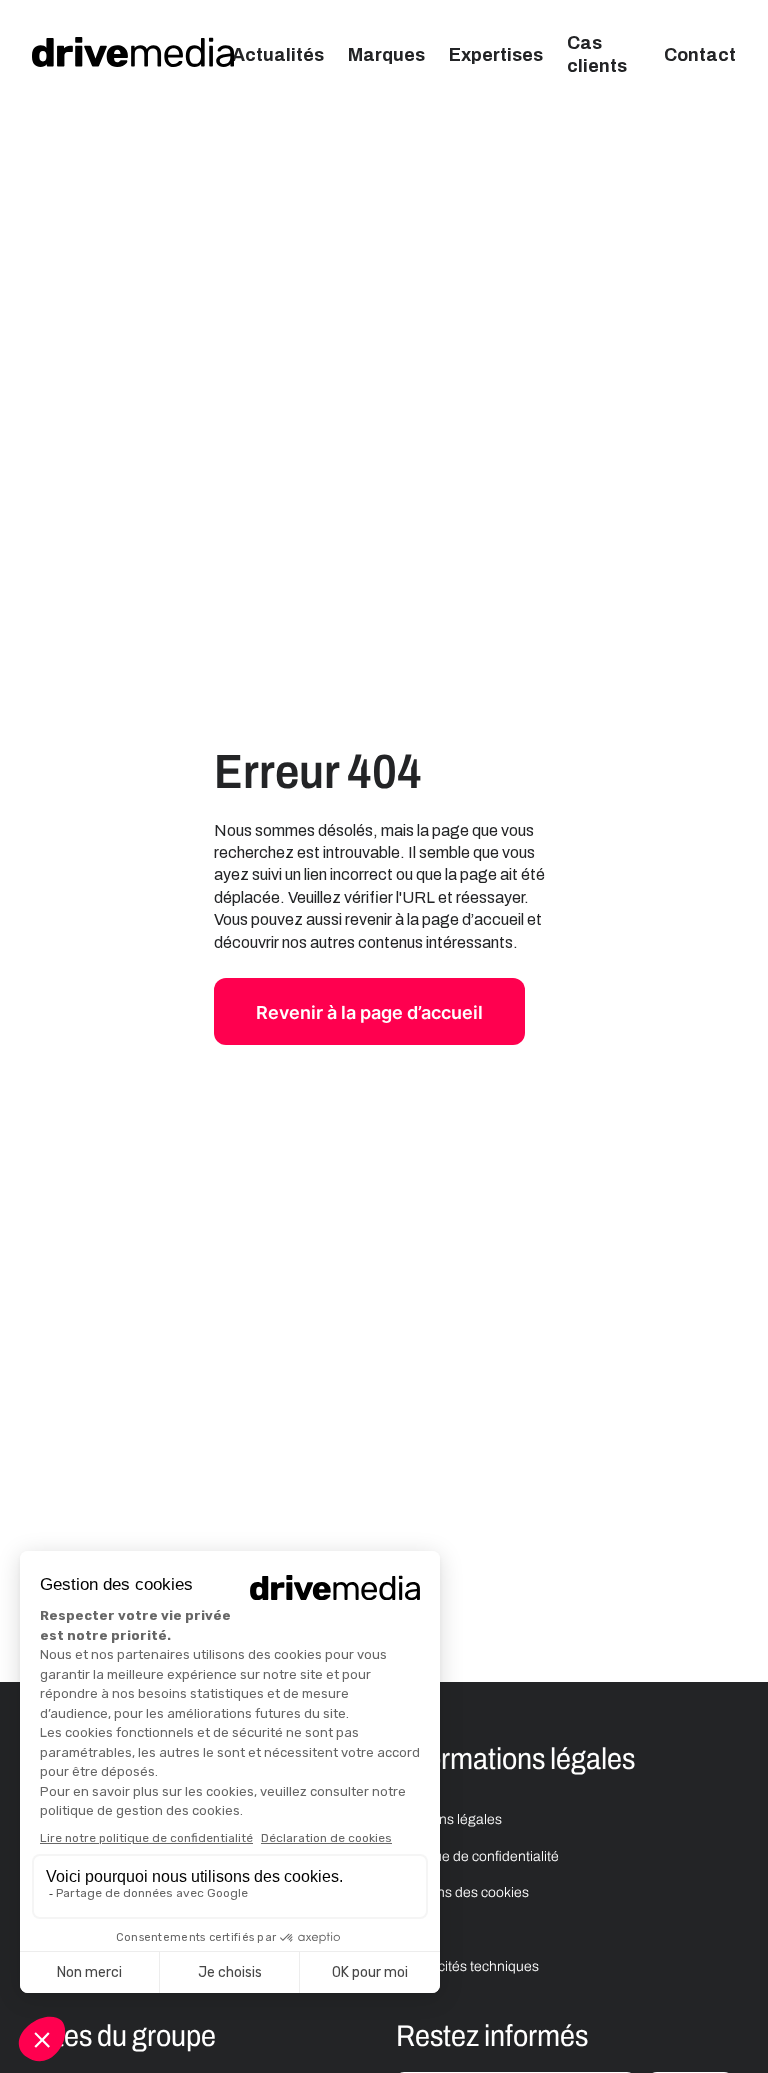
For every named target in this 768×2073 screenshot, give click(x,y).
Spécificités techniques (469, 1966)
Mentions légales (449, 1819)
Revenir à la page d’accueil (369, 1012)
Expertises (496, 55)
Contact (700, 55)
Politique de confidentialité (477, 1856)
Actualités (278, 55)
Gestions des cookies (462, 1892)
